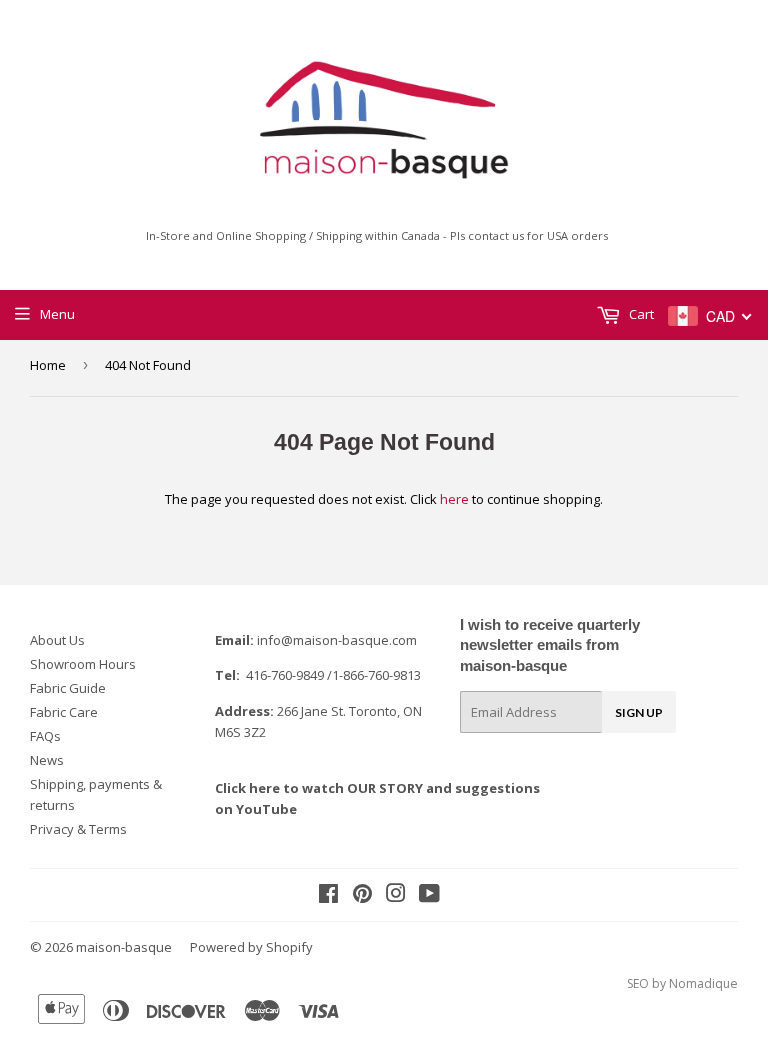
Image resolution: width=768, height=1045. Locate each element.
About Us (57, 640)
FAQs (45, 736)
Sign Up (639, 712)
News (47, 760)
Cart (640, 314)
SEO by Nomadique (682, 983)
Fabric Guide (68, 688)
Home (48, 365)
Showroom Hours (83, 664)
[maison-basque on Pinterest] (362, 896)
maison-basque (124, 947)
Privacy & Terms (78, 829)
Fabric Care (64, 712)
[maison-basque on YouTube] (429, 896)
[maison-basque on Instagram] (396, 896)
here (454, 499)
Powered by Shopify (251, 947)
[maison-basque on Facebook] (328, 896)
